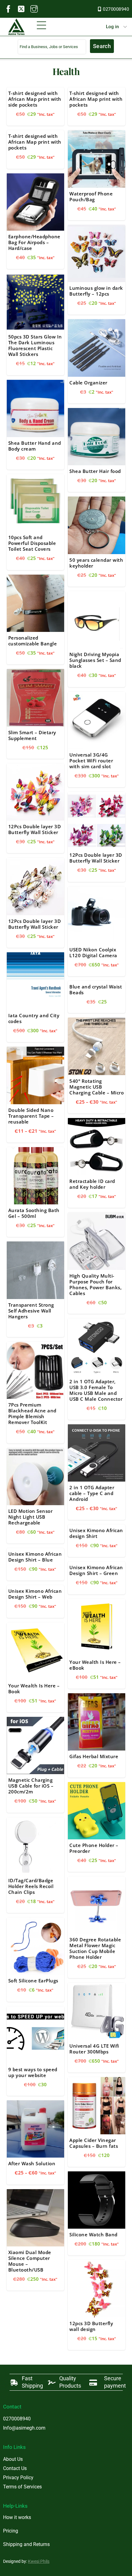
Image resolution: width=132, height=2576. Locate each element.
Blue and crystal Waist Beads (96, 990)
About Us (13, 2459)
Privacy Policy (18, 2478)
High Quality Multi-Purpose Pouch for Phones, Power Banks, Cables (95, 1284)
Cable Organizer (88, 383)
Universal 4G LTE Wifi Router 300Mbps (94, 2049)
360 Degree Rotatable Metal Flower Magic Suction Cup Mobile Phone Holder (95, 1948)
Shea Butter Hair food (95, 471)
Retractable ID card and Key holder (92, 1184)
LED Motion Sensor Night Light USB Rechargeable (31, 1517)
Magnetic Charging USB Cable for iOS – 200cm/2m (31, 1786)
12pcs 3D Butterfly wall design (91, 2326)
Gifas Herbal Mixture (94, 1756)
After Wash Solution (32, 2163)
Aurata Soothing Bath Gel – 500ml (34, 1213)
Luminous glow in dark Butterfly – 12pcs (96, 291)
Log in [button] (112, 27)
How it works (17, 2517)
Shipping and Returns (26, 2544)
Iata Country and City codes (34, 1018)
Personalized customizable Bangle (33, 641)
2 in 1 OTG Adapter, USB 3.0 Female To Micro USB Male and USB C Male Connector (96, 1390)
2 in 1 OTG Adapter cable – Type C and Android (92, 1493)
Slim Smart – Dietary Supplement (32, 735)
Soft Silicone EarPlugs (33, 1981)
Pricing (11, 2531)
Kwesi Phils (39, 2561)
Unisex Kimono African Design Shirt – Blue (35, 1557)
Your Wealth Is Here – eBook (95, 1665)
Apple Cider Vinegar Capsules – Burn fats (94, 2143)
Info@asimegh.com (24, 2428)
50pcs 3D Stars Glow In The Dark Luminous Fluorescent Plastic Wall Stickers (35, 345)
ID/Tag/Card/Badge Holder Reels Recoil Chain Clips (31, 1886)
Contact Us (15, 2468)
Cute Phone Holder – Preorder (94, 1848)
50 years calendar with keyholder (96, 563)
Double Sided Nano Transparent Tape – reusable (31, 1116)
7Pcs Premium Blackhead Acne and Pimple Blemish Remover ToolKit (32, 1413)
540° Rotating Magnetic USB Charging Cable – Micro (97, 1087)
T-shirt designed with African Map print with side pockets (35, 99)
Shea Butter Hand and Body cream (35, 446)
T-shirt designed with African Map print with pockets (96, 99)
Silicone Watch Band (93, 2234)
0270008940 (116, 9)
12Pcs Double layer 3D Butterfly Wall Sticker (35, 829)
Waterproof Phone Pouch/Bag (91, 196)
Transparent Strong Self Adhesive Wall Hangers (31, 1311)
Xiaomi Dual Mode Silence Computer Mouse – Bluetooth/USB (30, 2261)
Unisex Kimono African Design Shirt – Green (96, 1570)
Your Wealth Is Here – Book (34, 1688)
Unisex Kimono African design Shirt (96, 1533)
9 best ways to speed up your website (33, 2072)
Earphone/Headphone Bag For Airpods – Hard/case (34, 242)
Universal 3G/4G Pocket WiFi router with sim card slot (91, 761)
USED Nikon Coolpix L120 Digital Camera (93, 952)
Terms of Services (22, 2487)
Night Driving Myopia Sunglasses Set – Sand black (95, 660)
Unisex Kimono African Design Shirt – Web (35, 1594)
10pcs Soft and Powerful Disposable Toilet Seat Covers (32, 543)
